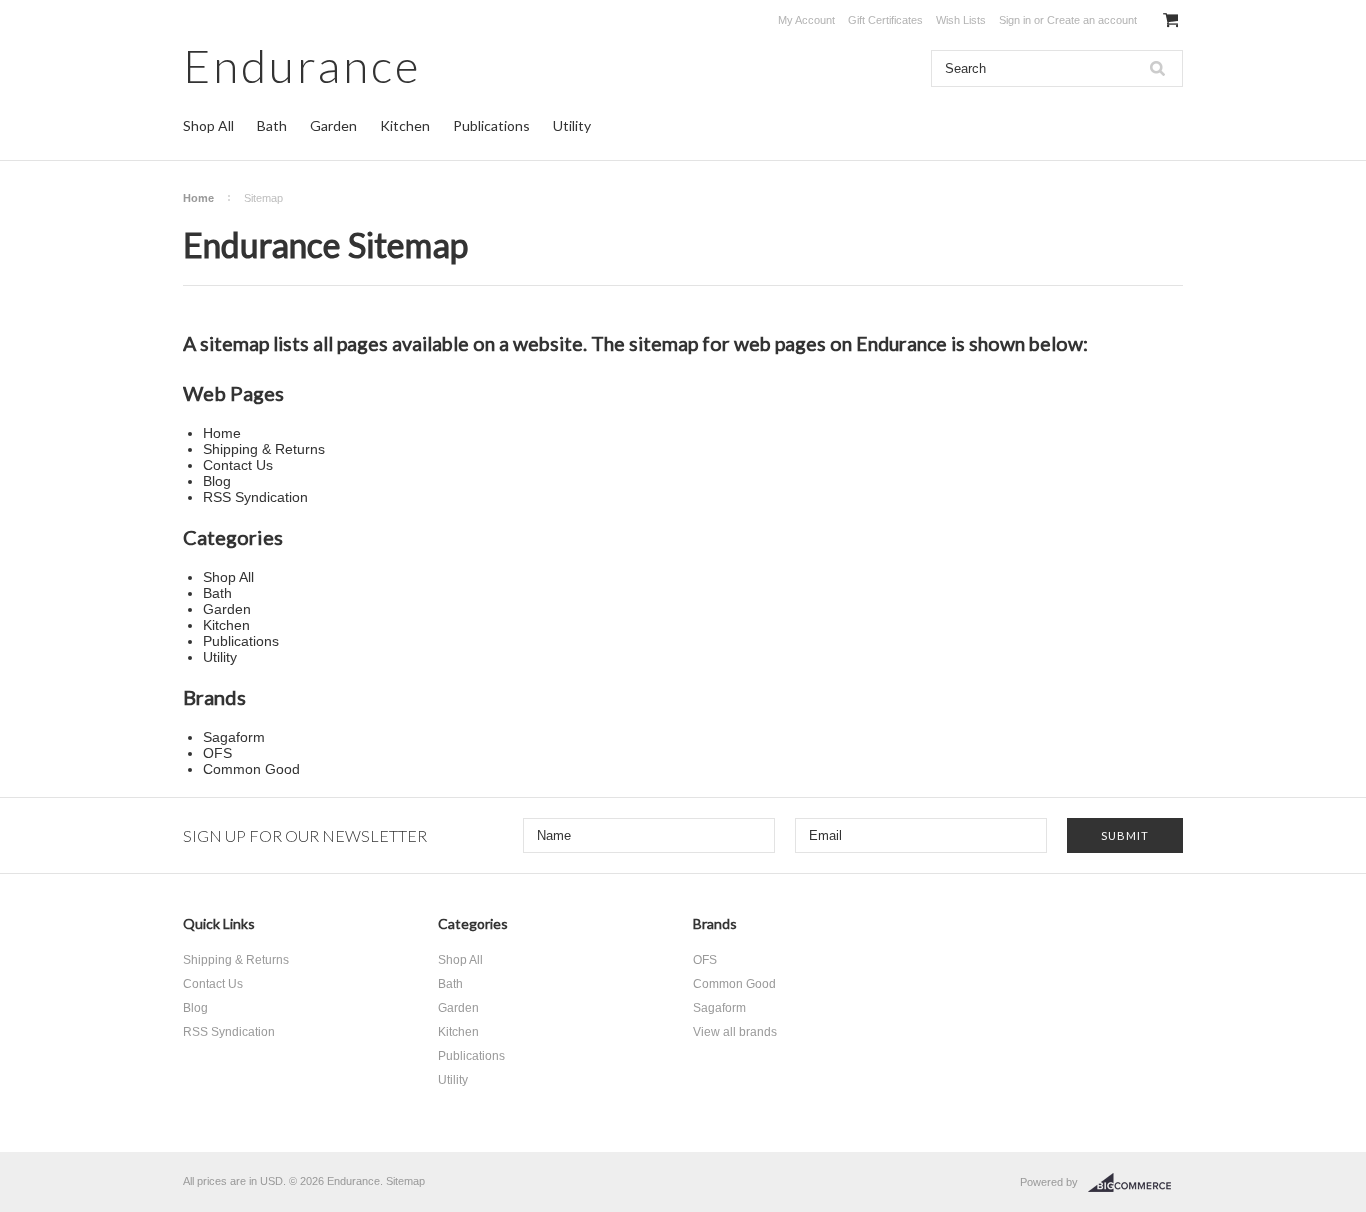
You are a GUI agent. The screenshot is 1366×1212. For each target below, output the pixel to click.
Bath (272, 125)
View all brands (735, 1032)
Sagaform (719, 1008)
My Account (806, 20)
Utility (572, 125)
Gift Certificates (885, 20)
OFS (705, 960)
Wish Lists (961, 20)
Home (198, 198)
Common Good (734, 984)
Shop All (208, 125)
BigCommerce (1135, 1183)
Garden (333, 125)
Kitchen (405, 125)
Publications (491, 125)
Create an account (1092, 20)
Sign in (1015, 20)
